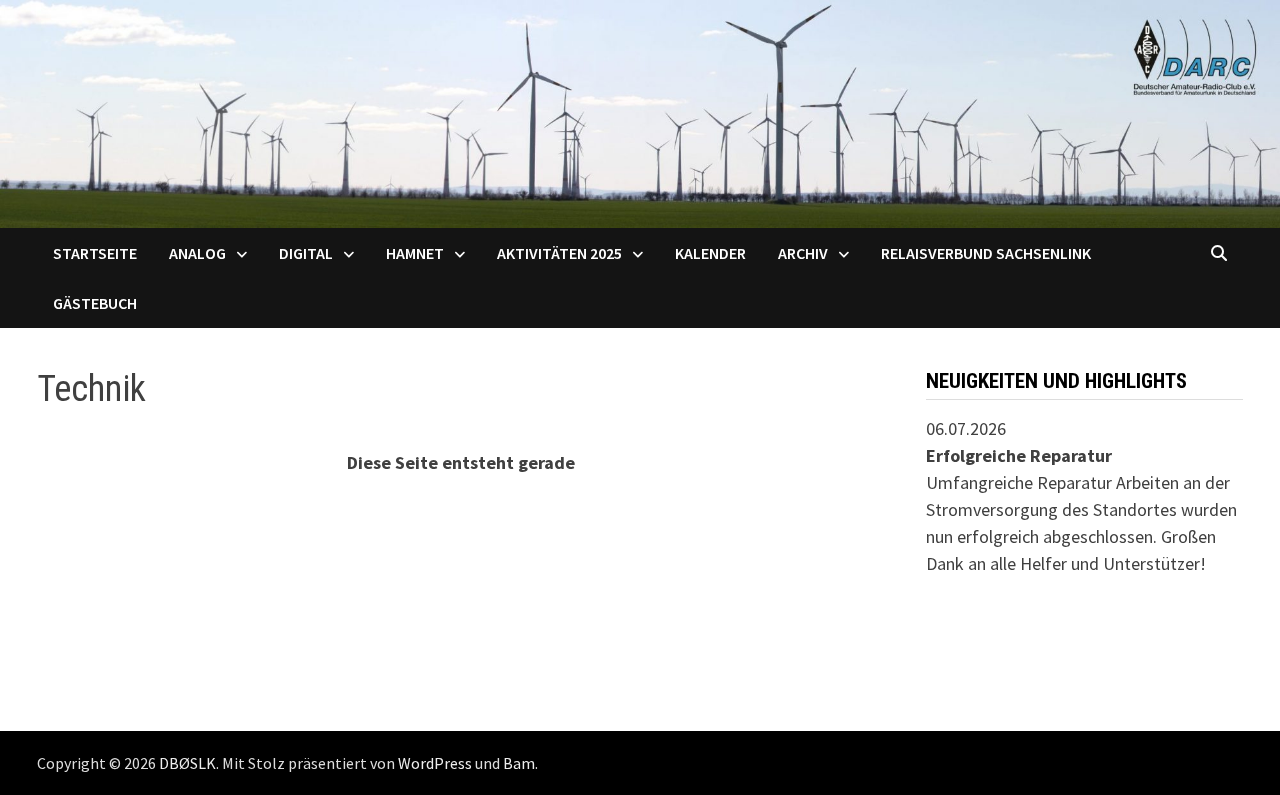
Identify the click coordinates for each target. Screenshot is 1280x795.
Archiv (803, 253)
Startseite (95, 253)
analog (197, 253)
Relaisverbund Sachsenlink (986, 253)
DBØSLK (187, 763)
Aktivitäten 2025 (559, 253)
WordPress (435, 763)
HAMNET (415, 253)
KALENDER (710, 253)
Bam (519, 763)
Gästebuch (95, 303)
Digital (306, 253)
